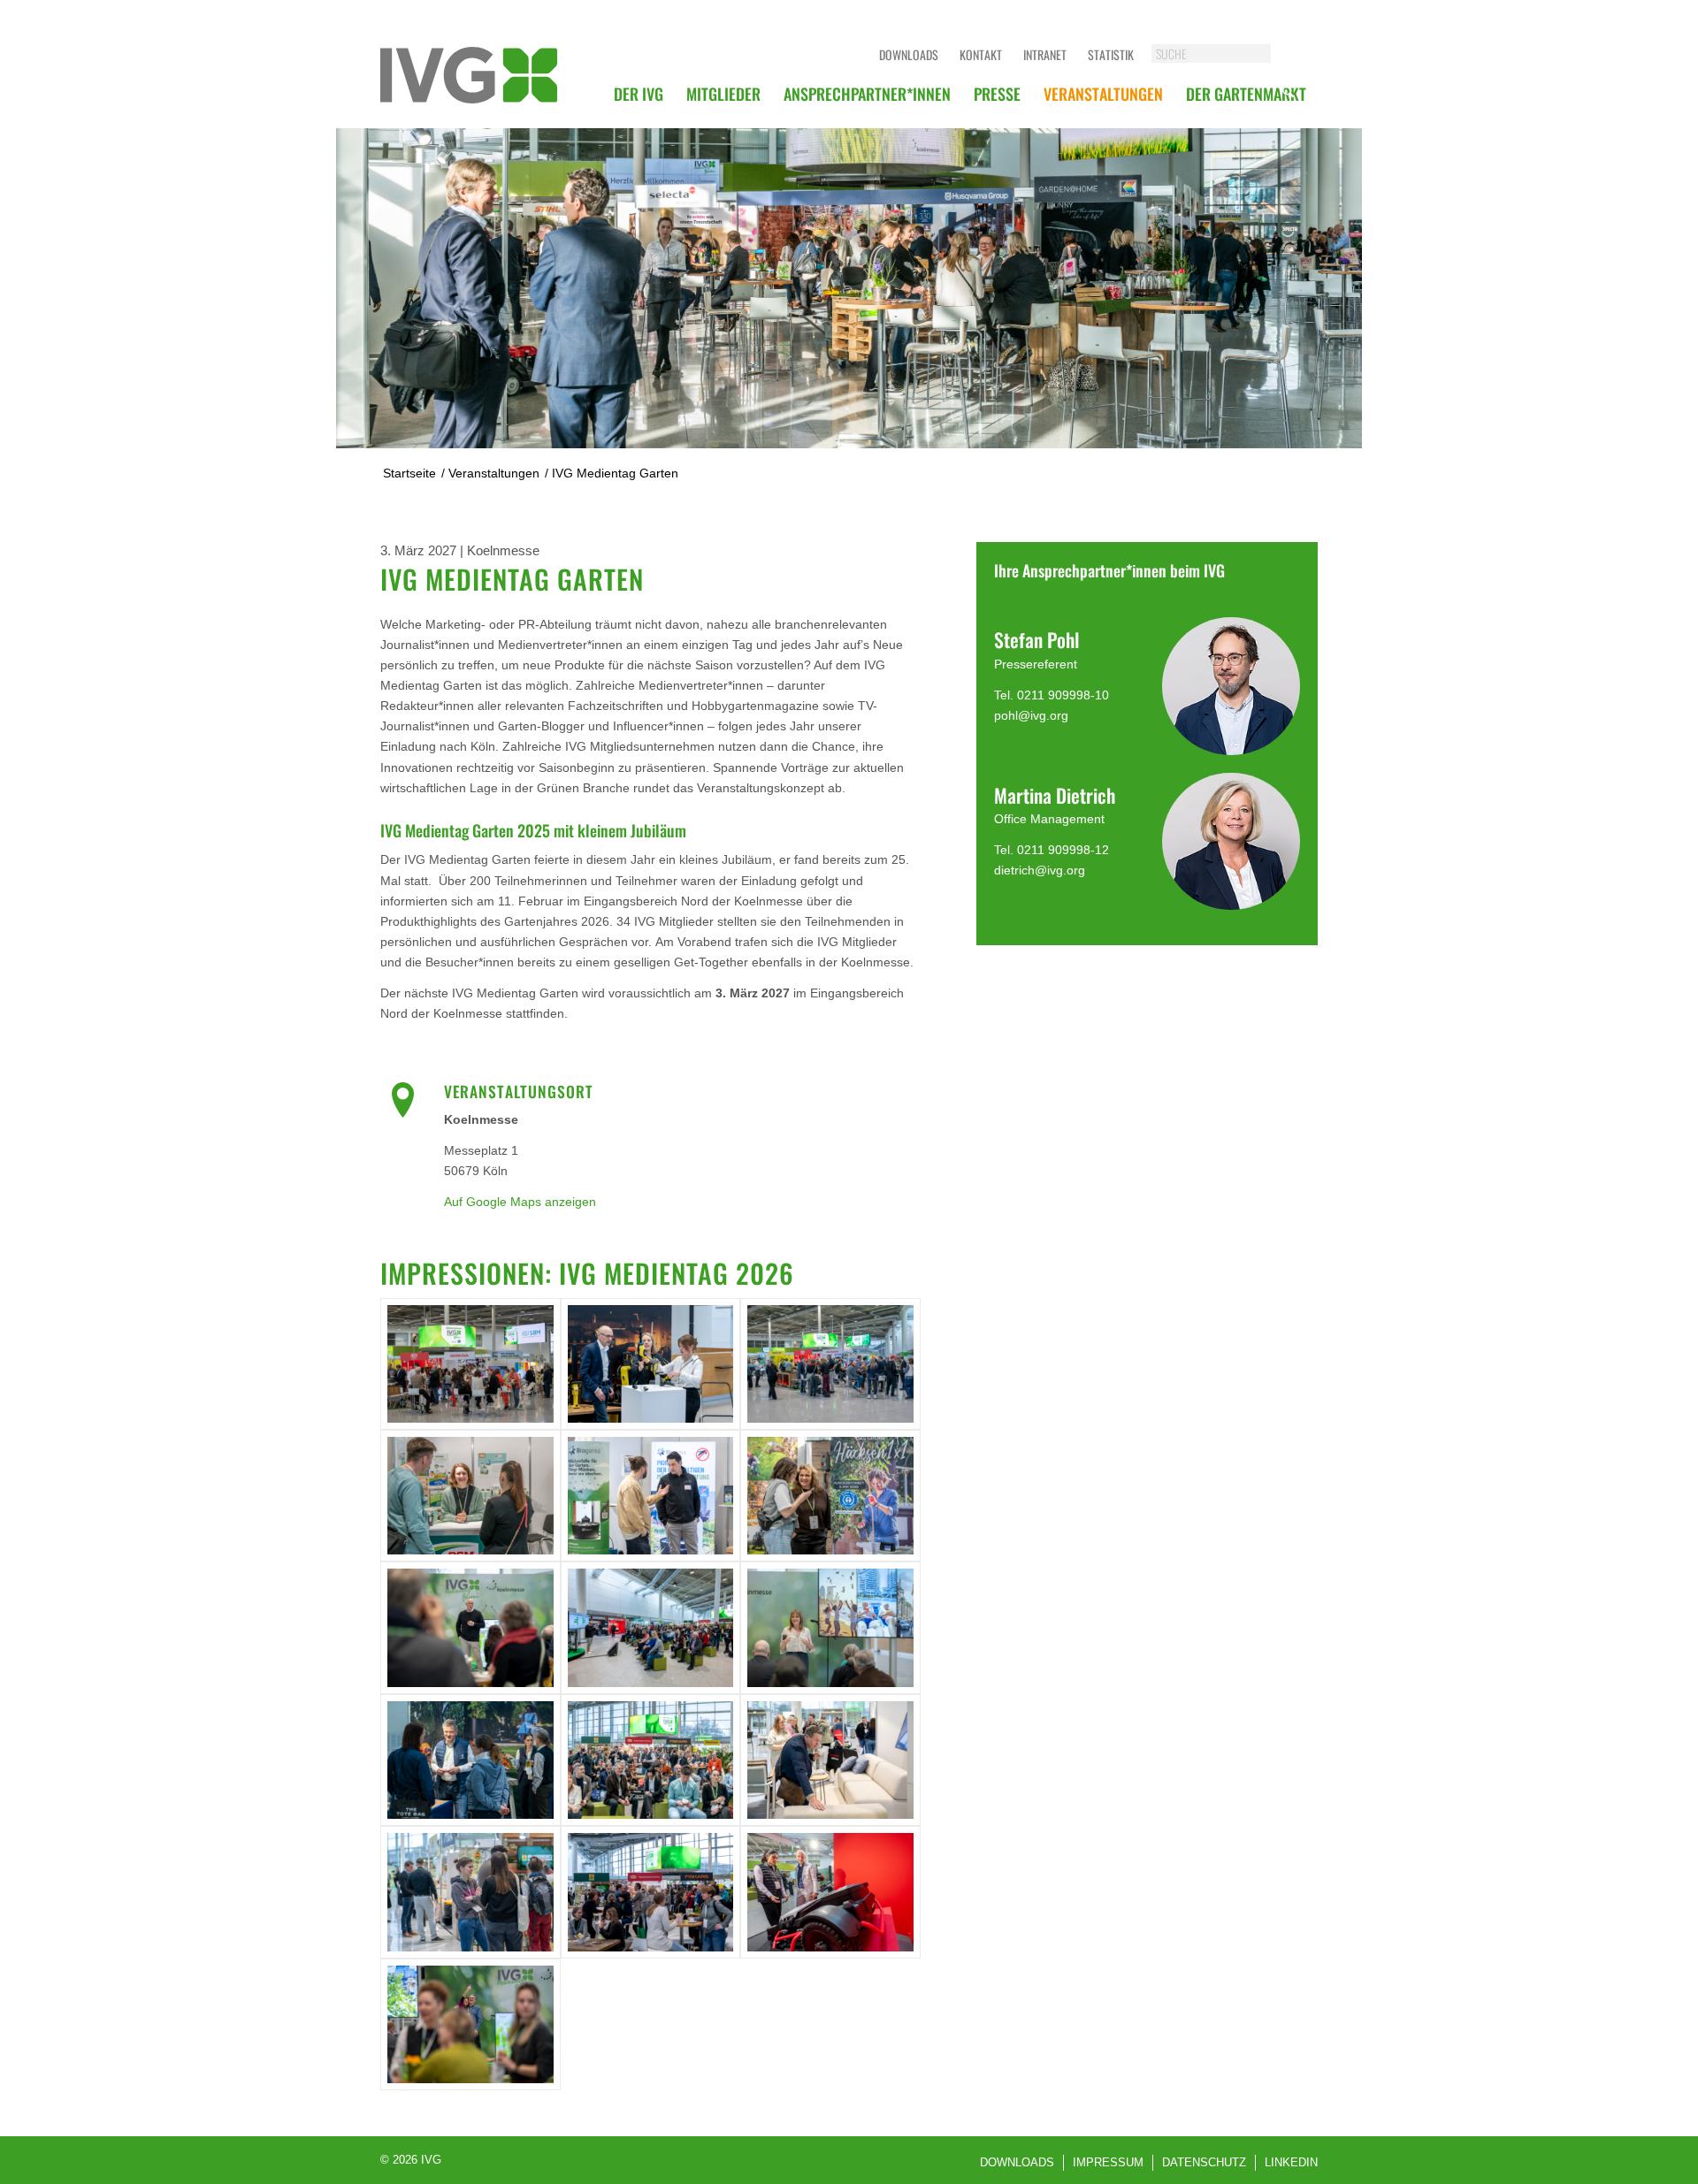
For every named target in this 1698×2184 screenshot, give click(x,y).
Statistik (1111, 54)
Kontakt (981, 54)
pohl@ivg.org (1031, 715)
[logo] (469, 75)
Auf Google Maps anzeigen (520, 1202)
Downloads (909, 54)
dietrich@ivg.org (1040, 870)
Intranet (1045, 54)
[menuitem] (639, 94)
